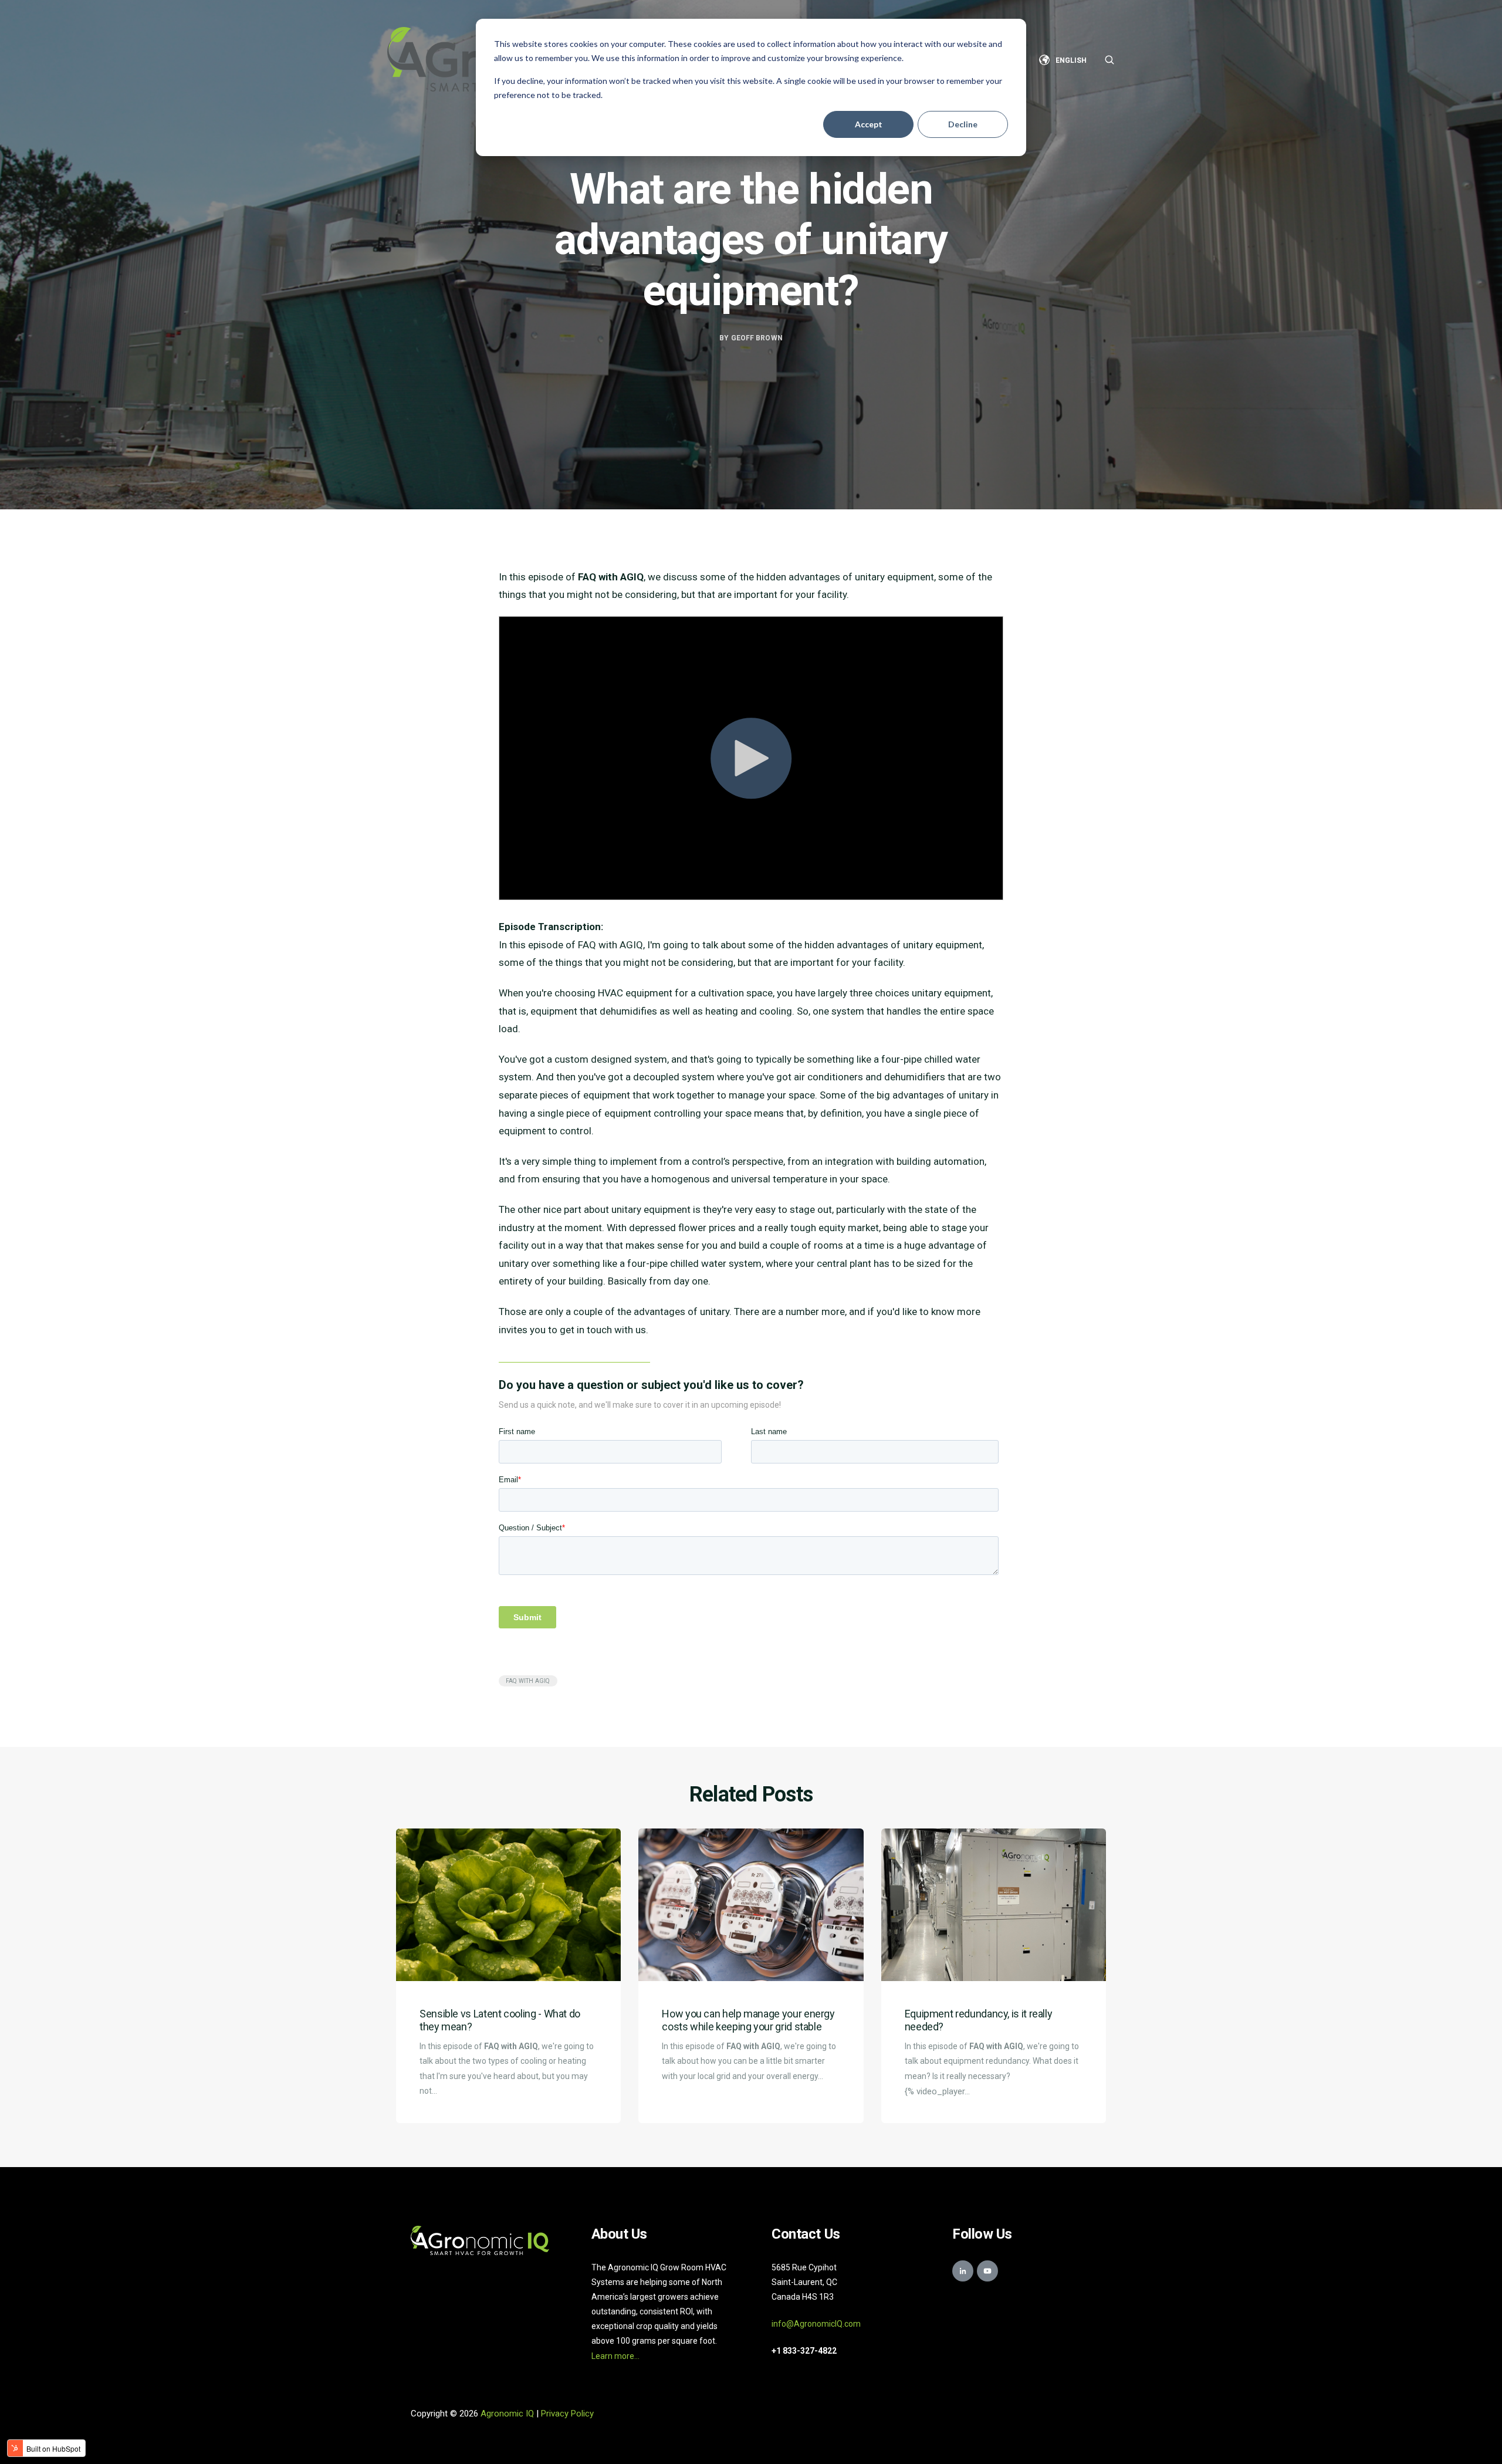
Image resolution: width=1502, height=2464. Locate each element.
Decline (963, 124)
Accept (869, 124)
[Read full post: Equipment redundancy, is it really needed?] (994, 1905)
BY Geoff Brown (751, 338)
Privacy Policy (567, 2414)
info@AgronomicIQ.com (816, 2324)
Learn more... (615, 2356)
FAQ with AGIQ (528, 1681)
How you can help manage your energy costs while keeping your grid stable (748, 2020)
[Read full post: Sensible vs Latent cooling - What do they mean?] (508, 1905)
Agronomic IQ (507, 2414)
